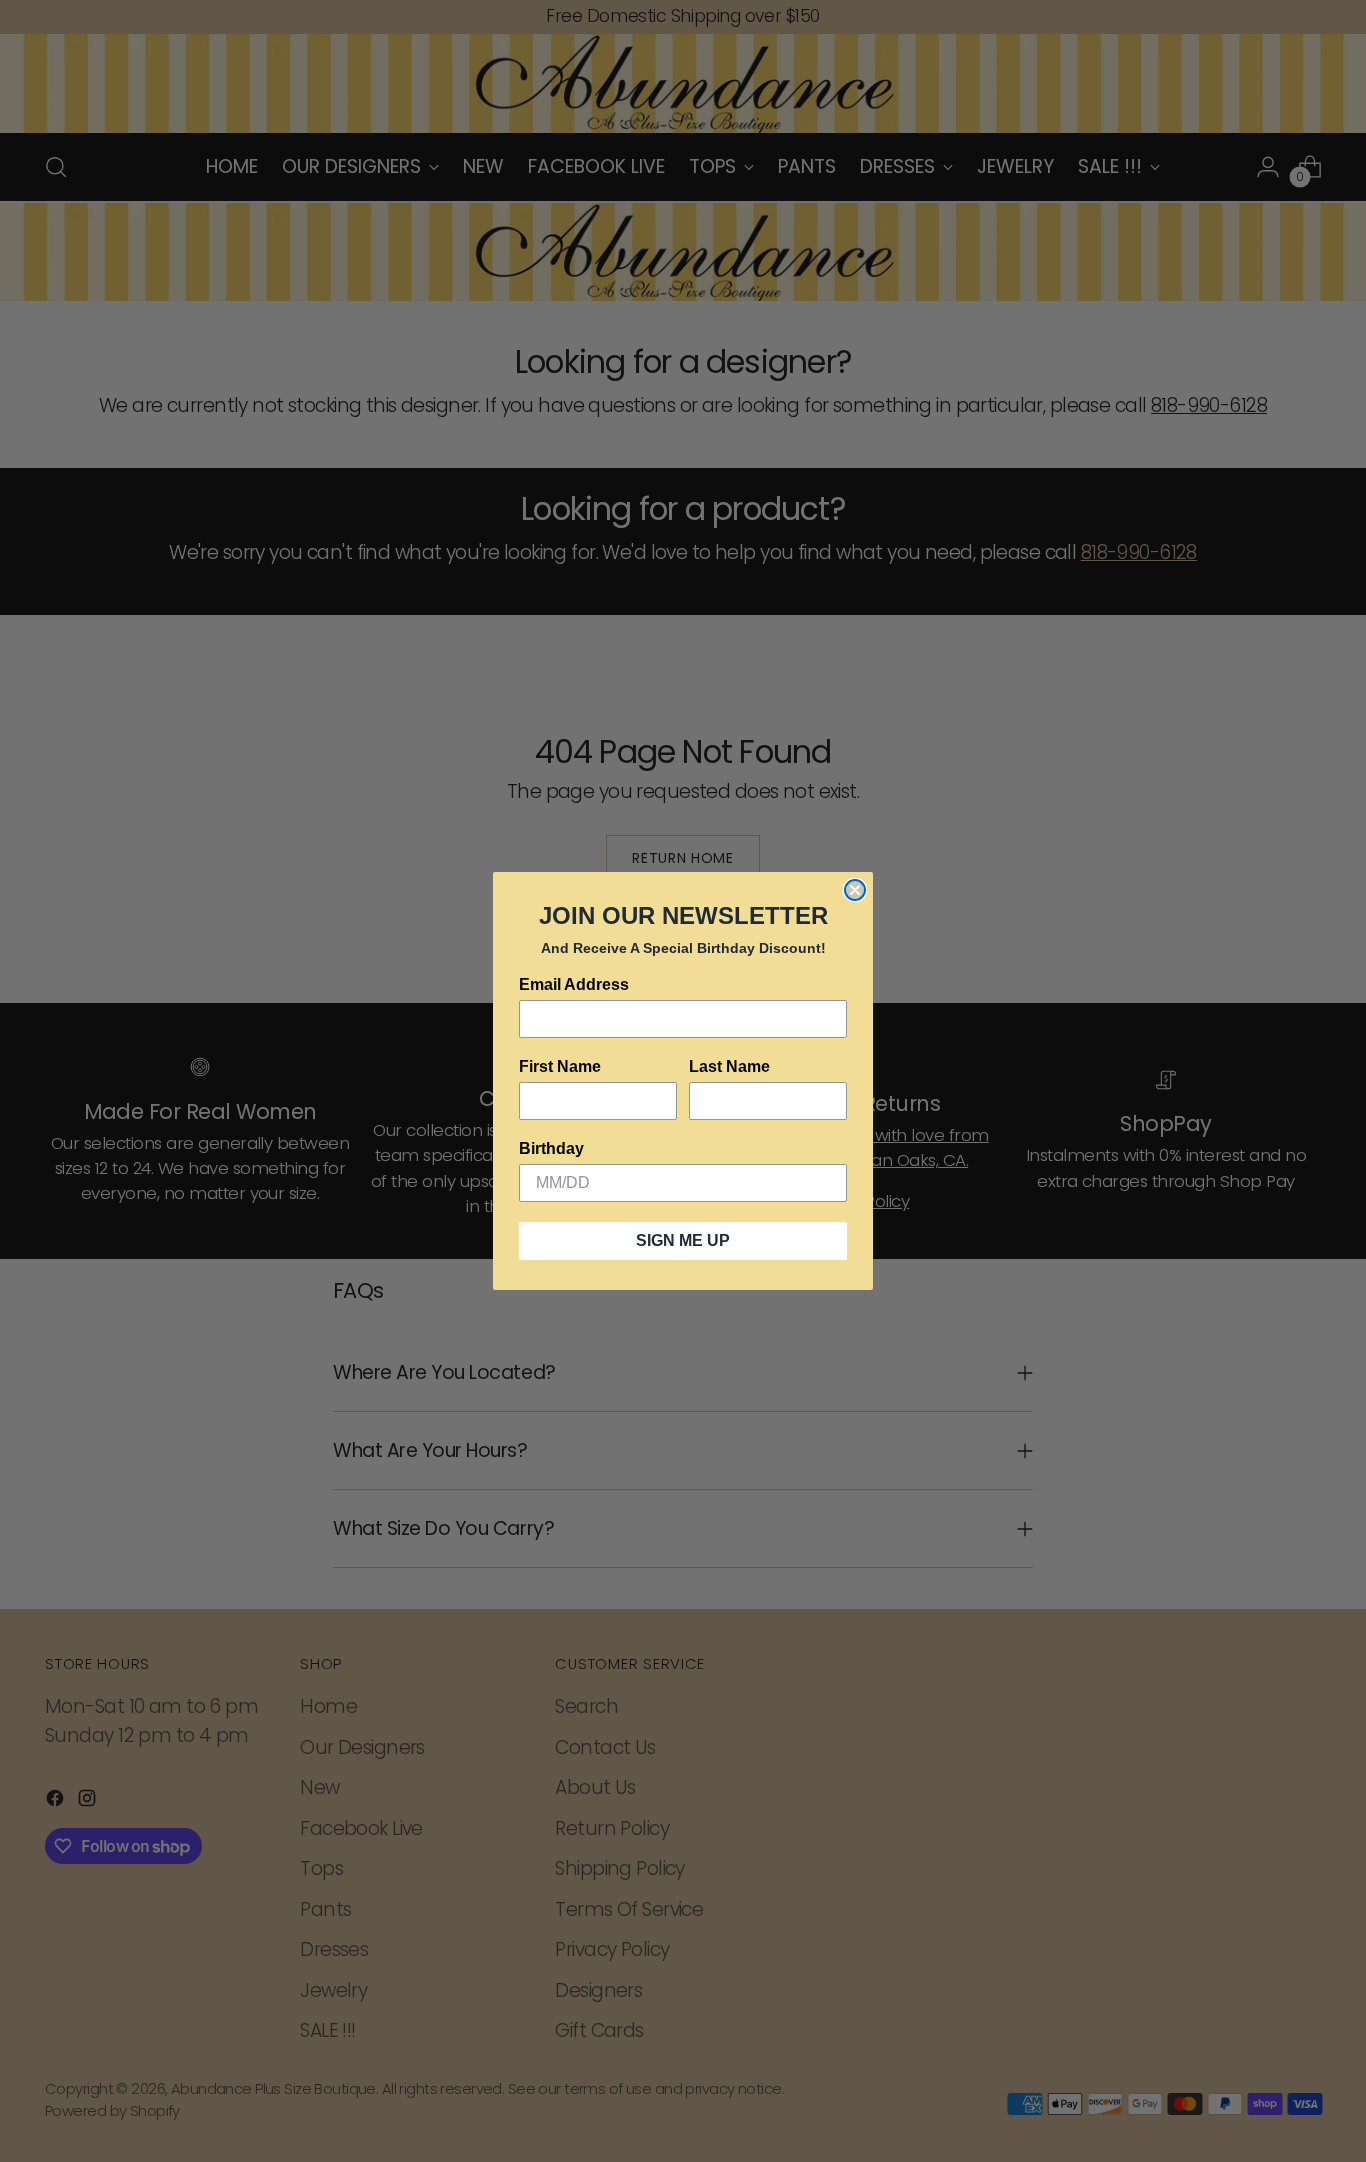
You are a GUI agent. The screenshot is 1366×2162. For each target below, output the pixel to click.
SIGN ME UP (683, 1240)
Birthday (551, 1148)
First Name (560, 1066)
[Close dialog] (855, 890)
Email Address (574, 984)
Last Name (729, 1066)
